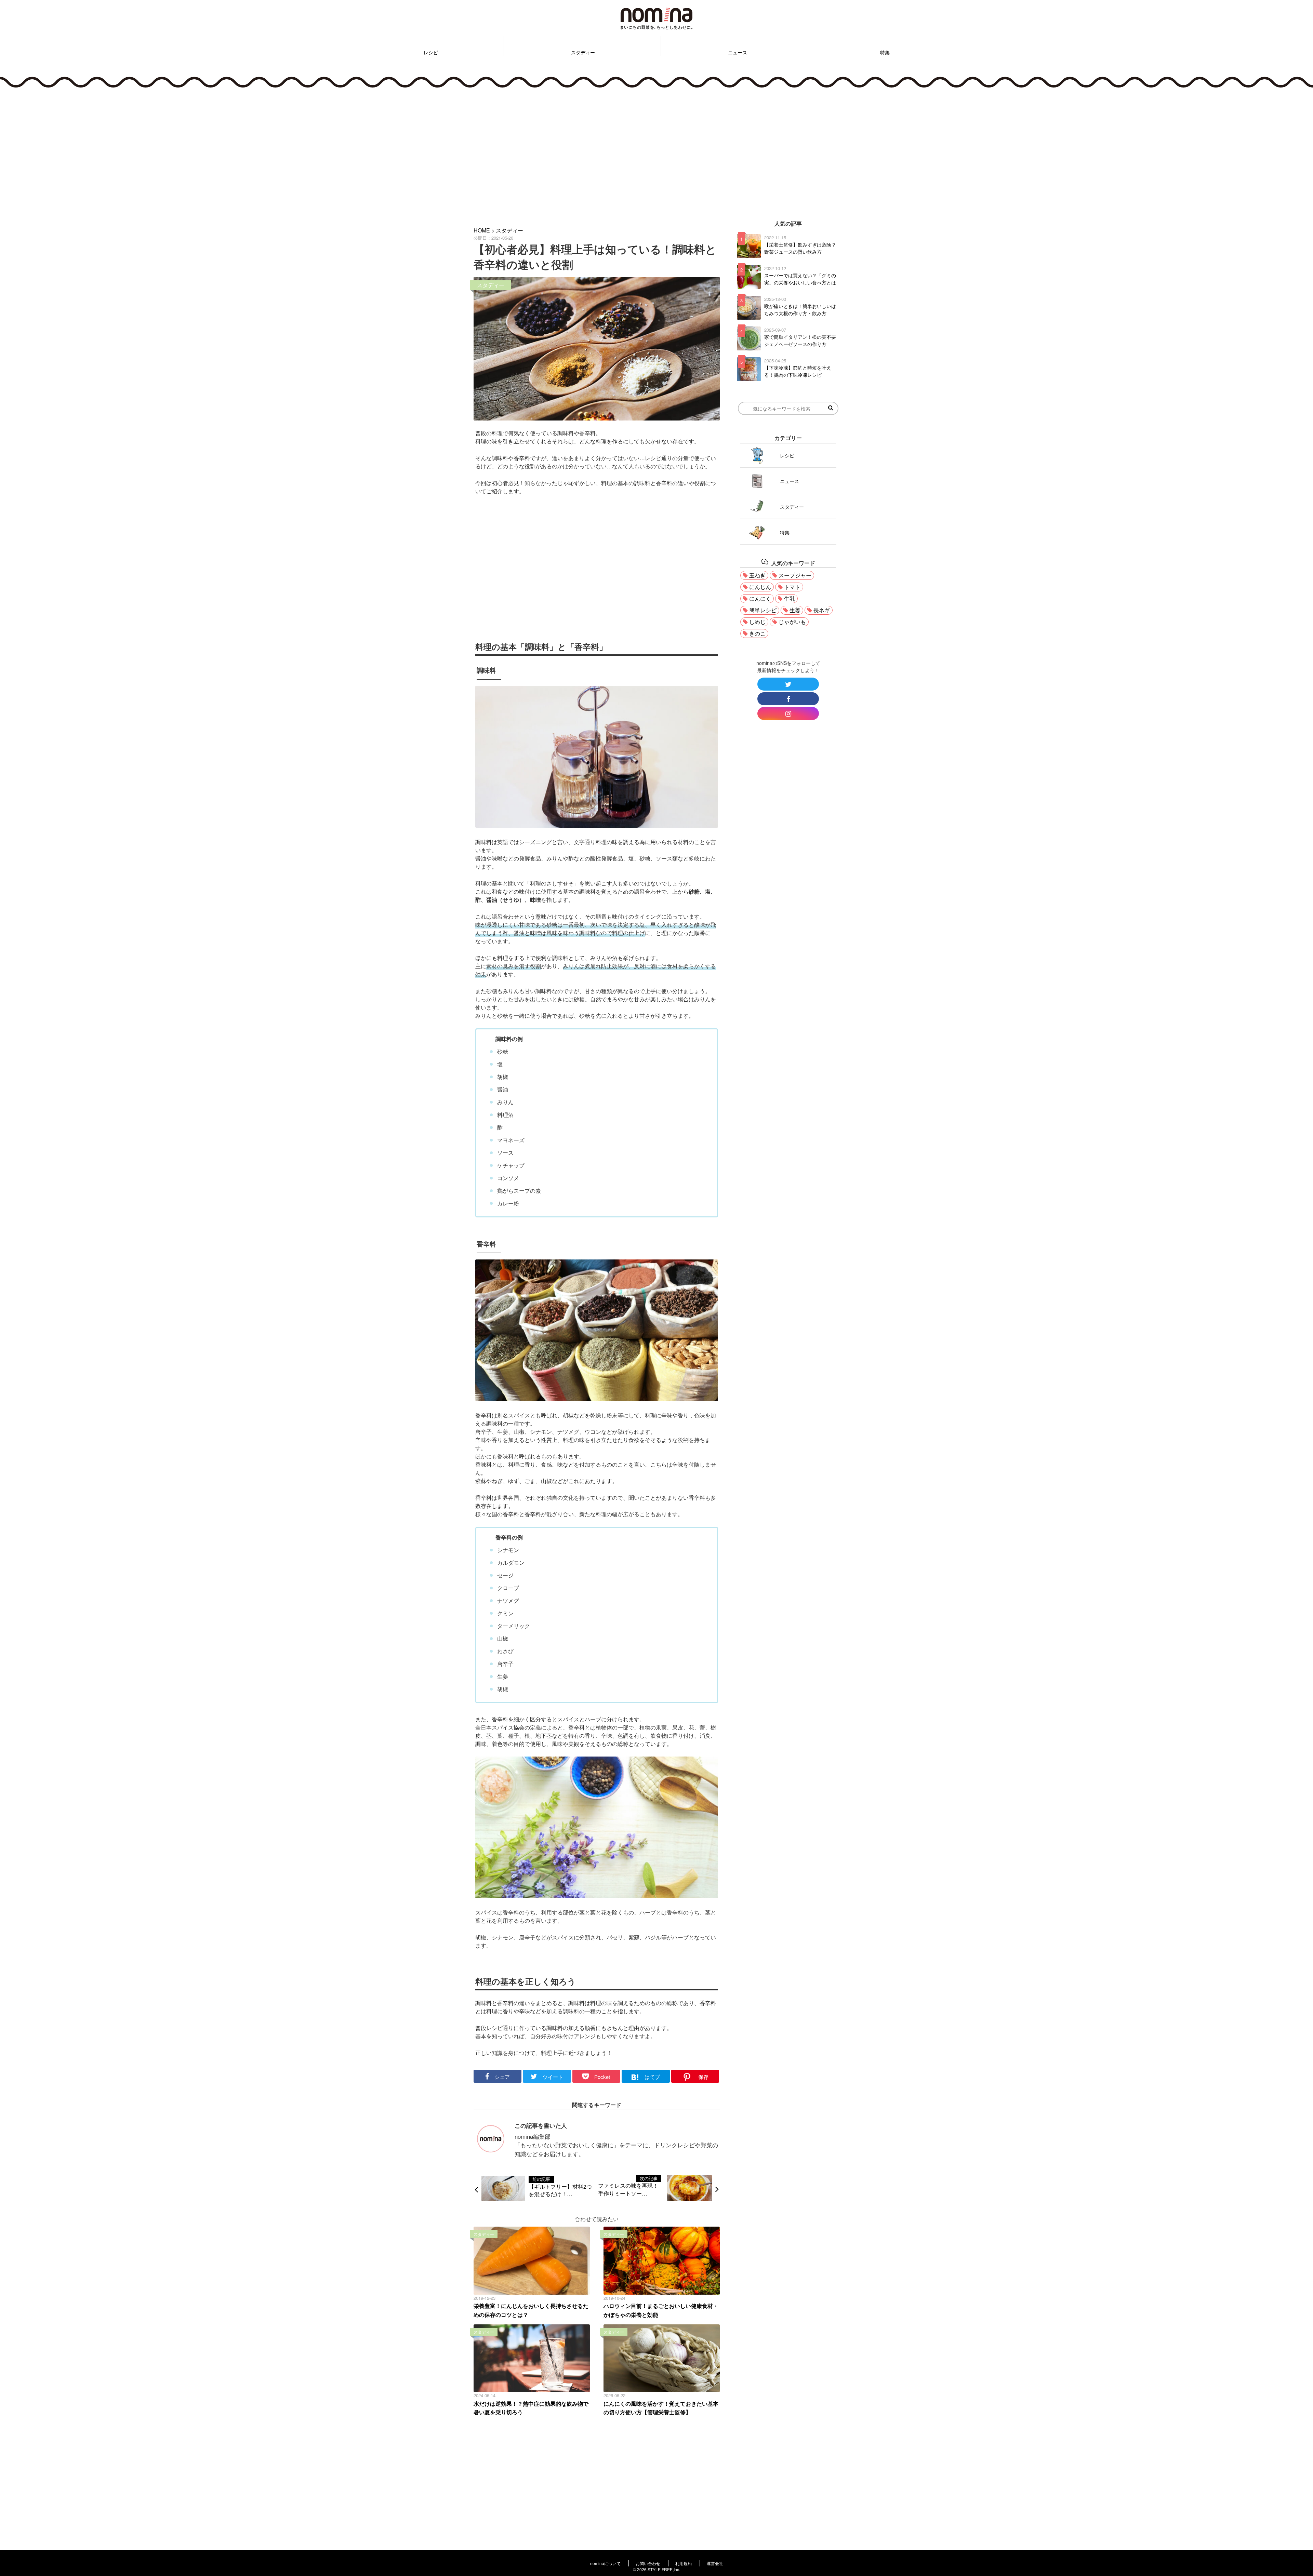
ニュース (738, 52)
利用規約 (684, 2563)
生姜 (795, 610)
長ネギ (822, 610)
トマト (792, 587)
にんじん (760, 587)
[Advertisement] (656, 153)
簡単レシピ (763, 610)
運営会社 (715, 2563)
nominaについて (605, 2563)
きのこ (757, 633)
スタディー (583, 52)
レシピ (431, 52)
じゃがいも (792, 622)
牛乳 (790, 598)
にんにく (760, 598)
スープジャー (795, 575)
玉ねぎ (757, 575)
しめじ (757, 622)
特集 (885, 52)
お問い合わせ (648, 2563)
